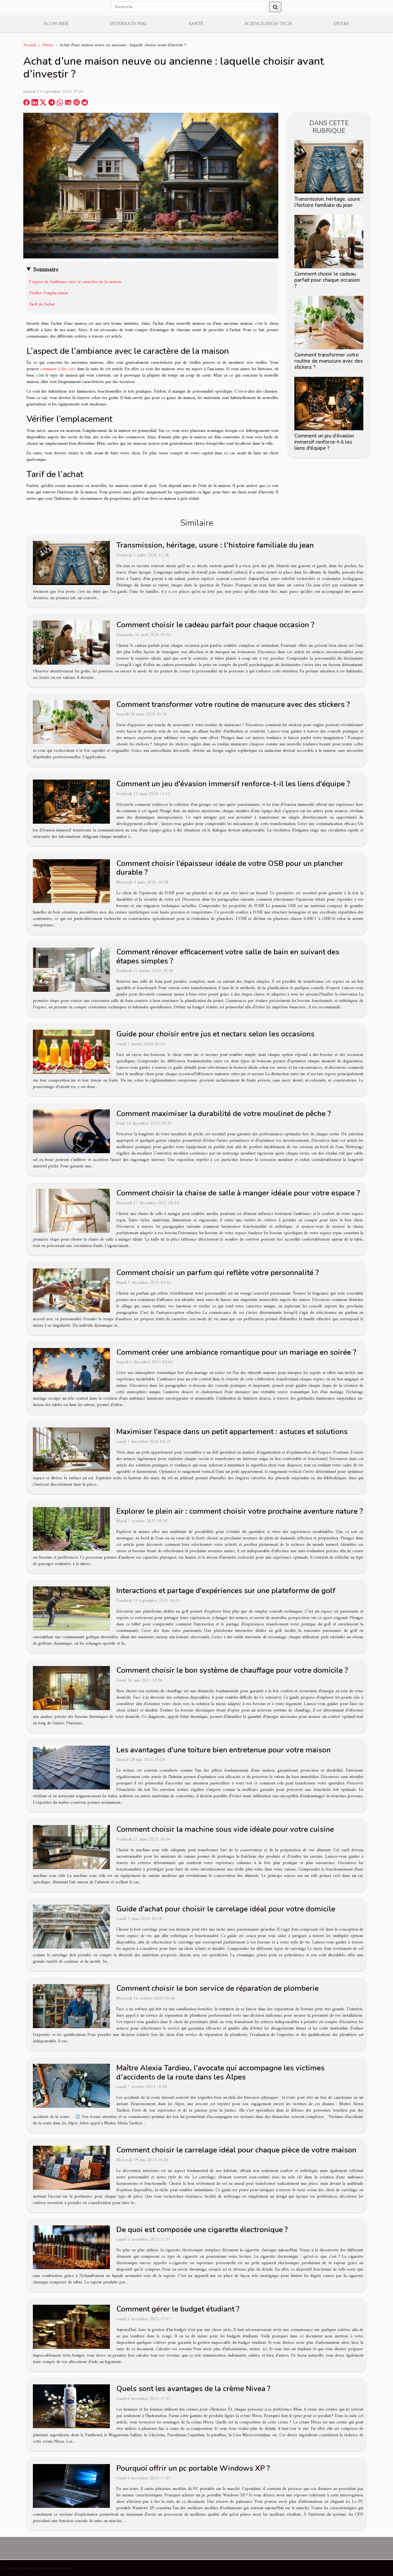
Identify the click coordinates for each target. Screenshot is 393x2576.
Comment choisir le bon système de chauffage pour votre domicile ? (232, 1670)
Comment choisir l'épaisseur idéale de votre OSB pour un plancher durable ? (230, 868)
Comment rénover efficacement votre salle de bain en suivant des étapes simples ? (228, 956)
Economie (56, 24)
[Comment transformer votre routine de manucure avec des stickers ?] (329, 322)
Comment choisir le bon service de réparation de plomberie (217, 1988)
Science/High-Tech (268, 24)
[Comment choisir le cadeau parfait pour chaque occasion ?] (329, 241)
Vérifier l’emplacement (49, 293)
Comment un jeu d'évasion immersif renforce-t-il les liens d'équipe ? (324, 442)
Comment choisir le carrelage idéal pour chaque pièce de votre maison (236, 2150)
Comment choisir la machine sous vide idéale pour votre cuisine (225, 1829)
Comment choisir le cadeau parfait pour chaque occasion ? (327, 280)
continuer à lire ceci (58, 369)
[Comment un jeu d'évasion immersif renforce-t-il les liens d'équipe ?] (329, 404)
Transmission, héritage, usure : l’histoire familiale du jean (328, 202)
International (129, 24)
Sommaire (46, 270)
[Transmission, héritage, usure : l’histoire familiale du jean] (329, 166)
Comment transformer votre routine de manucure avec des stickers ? (329, 361)
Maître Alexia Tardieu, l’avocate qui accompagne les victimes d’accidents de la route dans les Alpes (220, 2073)
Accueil (30, 45)
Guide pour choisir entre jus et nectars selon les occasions (215, 1034)
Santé (196, 24)
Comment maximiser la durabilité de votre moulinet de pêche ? (224, 1114)
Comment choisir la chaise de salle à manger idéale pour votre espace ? (238, 1193)
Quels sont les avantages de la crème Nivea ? (193, 2389)
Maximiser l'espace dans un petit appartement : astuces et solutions (232, 1432)
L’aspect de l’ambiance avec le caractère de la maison (75, 282)
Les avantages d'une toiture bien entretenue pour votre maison (224, 1750)
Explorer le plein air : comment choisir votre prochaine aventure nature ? (240, 1511)
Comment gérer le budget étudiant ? (178, 2309)
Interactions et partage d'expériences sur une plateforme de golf (226, 1591)
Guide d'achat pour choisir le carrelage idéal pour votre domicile (226, 1909)
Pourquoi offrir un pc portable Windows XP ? (193, 2468)
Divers (341, 24)
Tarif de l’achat (43, 304)
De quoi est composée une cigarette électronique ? (202, 2230)
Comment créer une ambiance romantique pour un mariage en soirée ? (236, 1352)
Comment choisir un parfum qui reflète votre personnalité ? (217, 1273)
